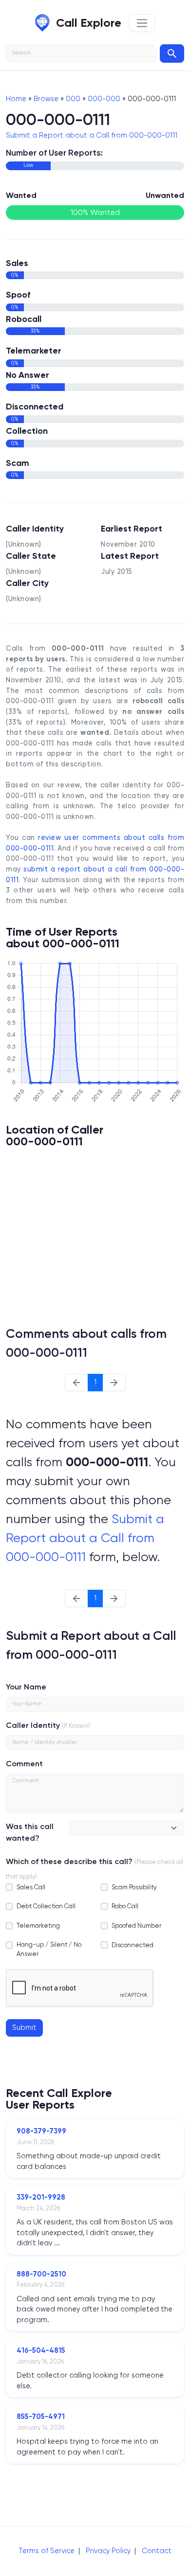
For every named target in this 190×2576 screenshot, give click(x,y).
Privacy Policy (108, 2551)
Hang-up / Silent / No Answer (49, 1949)
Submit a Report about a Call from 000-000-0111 (92, 135)
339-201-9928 (41, 2197)
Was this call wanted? (30, 1832)
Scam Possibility (134, 1887)
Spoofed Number (136, 1926)
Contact (157, 2551)
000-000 (104, 99)
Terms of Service (47, 2551)
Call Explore (89, 23)
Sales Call (31, 1887)
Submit (24, 2027)
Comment (24, 1764)
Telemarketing (38, 1926)
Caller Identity (33, 1725)
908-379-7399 (41, 2131)
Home (16, 99)
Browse (46, 99)
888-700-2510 (41, 2274)
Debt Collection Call (46, 1906)
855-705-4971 (41, 2416)
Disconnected (133, 1945)
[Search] (172, 53)
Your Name (26, 1687)
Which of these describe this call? (69, 1861)
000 (73, 99)
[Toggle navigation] (142, 23)
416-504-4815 (41, 2350)
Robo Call (125, 1906)
